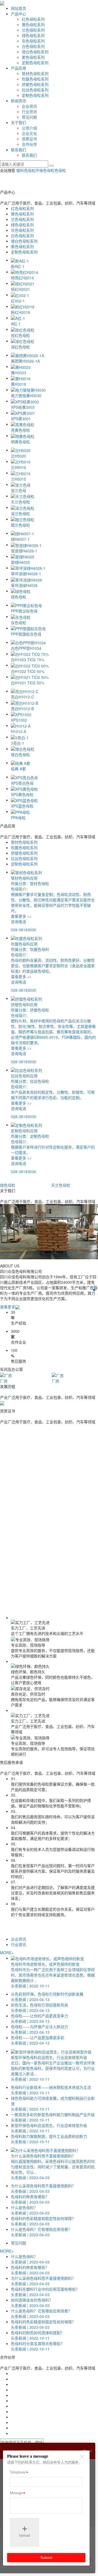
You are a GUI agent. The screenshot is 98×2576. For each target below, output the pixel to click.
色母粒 (60, 170)
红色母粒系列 (33, 19)
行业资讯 (29, 112)
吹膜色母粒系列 (35, 79)
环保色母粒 (45, 170)
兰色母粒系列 (33, 30)
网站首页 (19, 8)
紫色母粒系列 (33, 57)
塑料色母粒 (26, 170)
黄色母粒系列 (33, 24)
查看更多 (8, 1307)
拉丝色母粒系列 (35, 90)
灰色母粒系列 (33, 41)
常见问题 (29, 117)
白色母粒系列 (33, 46)
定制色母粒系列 (35, 63)
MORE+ (7, 1953)
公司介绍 (29, 128)
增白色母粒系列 (35, 52)
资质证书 (29, 139)
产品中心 (19, 14)
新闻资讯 (19, 101)
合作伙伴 (29, 144)
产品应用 (19, 68)
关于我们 (19, 122)
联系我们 (19, 150)
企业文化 (29, 133)
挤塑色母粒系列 (35, 84)
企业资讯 (29, 106)
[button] (94, 1286)
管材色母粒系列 (35, 73)
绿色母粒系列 (33, 35)
